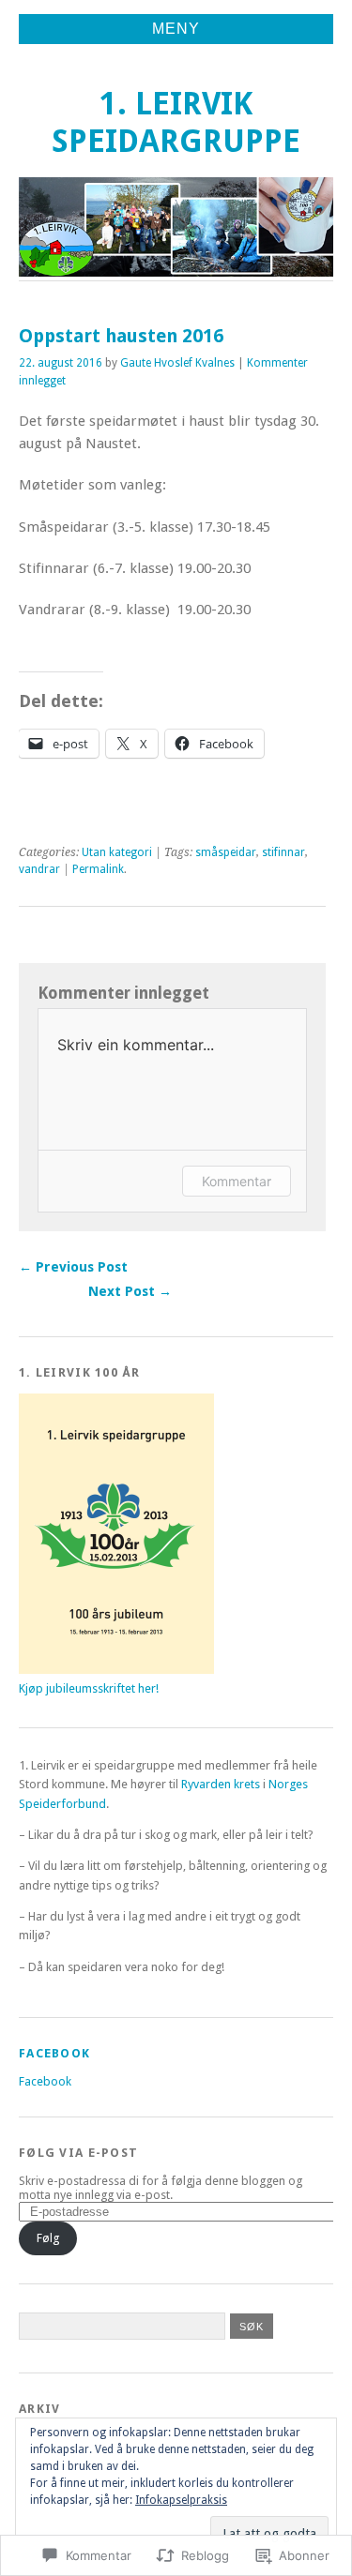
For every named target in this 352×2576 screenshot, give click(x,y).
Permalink (98, 869)
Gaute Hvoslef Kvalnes (177, 363)
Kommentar (237, 1181)
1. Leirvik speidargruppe (176, 122)
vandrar (39, 869)
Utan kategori (117, 852)
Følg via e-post (78, 2153)
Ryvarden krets (221, 1784)
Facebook (54, 2053)
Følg (48, 2238)
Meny (176, 29)
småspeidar (226, 852)
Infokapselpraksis (181, 2500)
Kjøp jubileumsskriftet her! (89, 1688)
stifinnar (283, 852)
